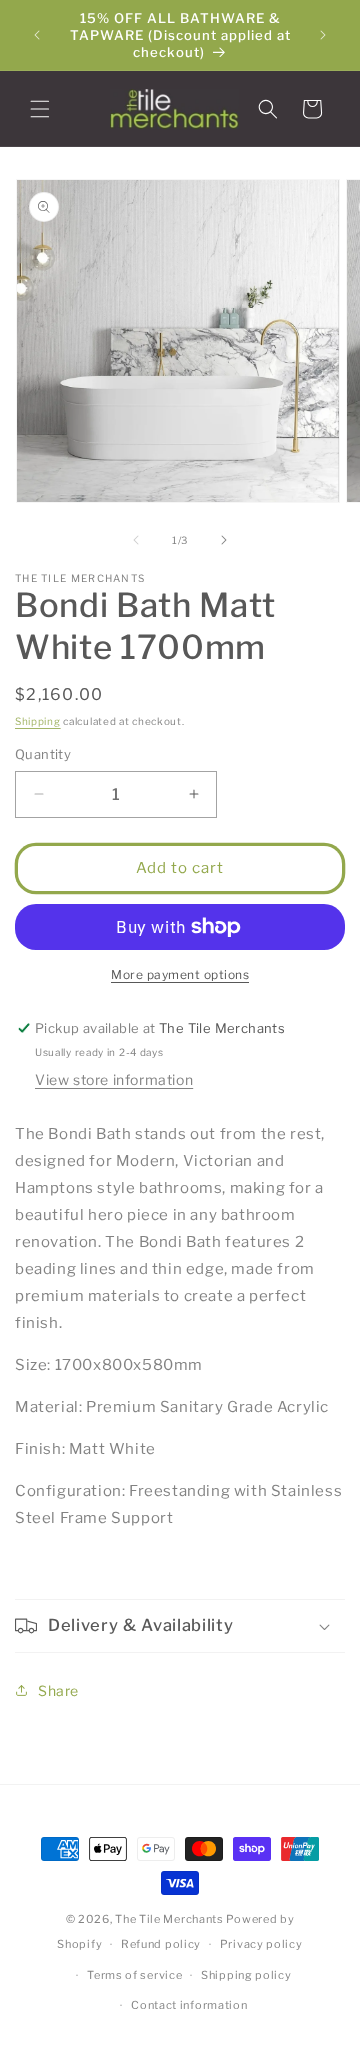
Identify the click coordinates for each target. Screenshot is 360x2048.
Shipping (38, 721)
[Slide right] (224, 540)
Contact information (189, 2005)
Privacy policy (261, 1944)
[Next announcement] (323, 35)
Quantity (43, 754)
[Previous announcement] (37, 35)
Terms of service (134, 1975)
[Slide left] (136, 540)
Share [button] (58, 1690)
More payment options (180, 974)
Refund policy (161, 1944)
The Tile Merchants (169, 1919)
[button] (40, 109)
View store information (114, 1079)
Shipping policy (246, 1975)
